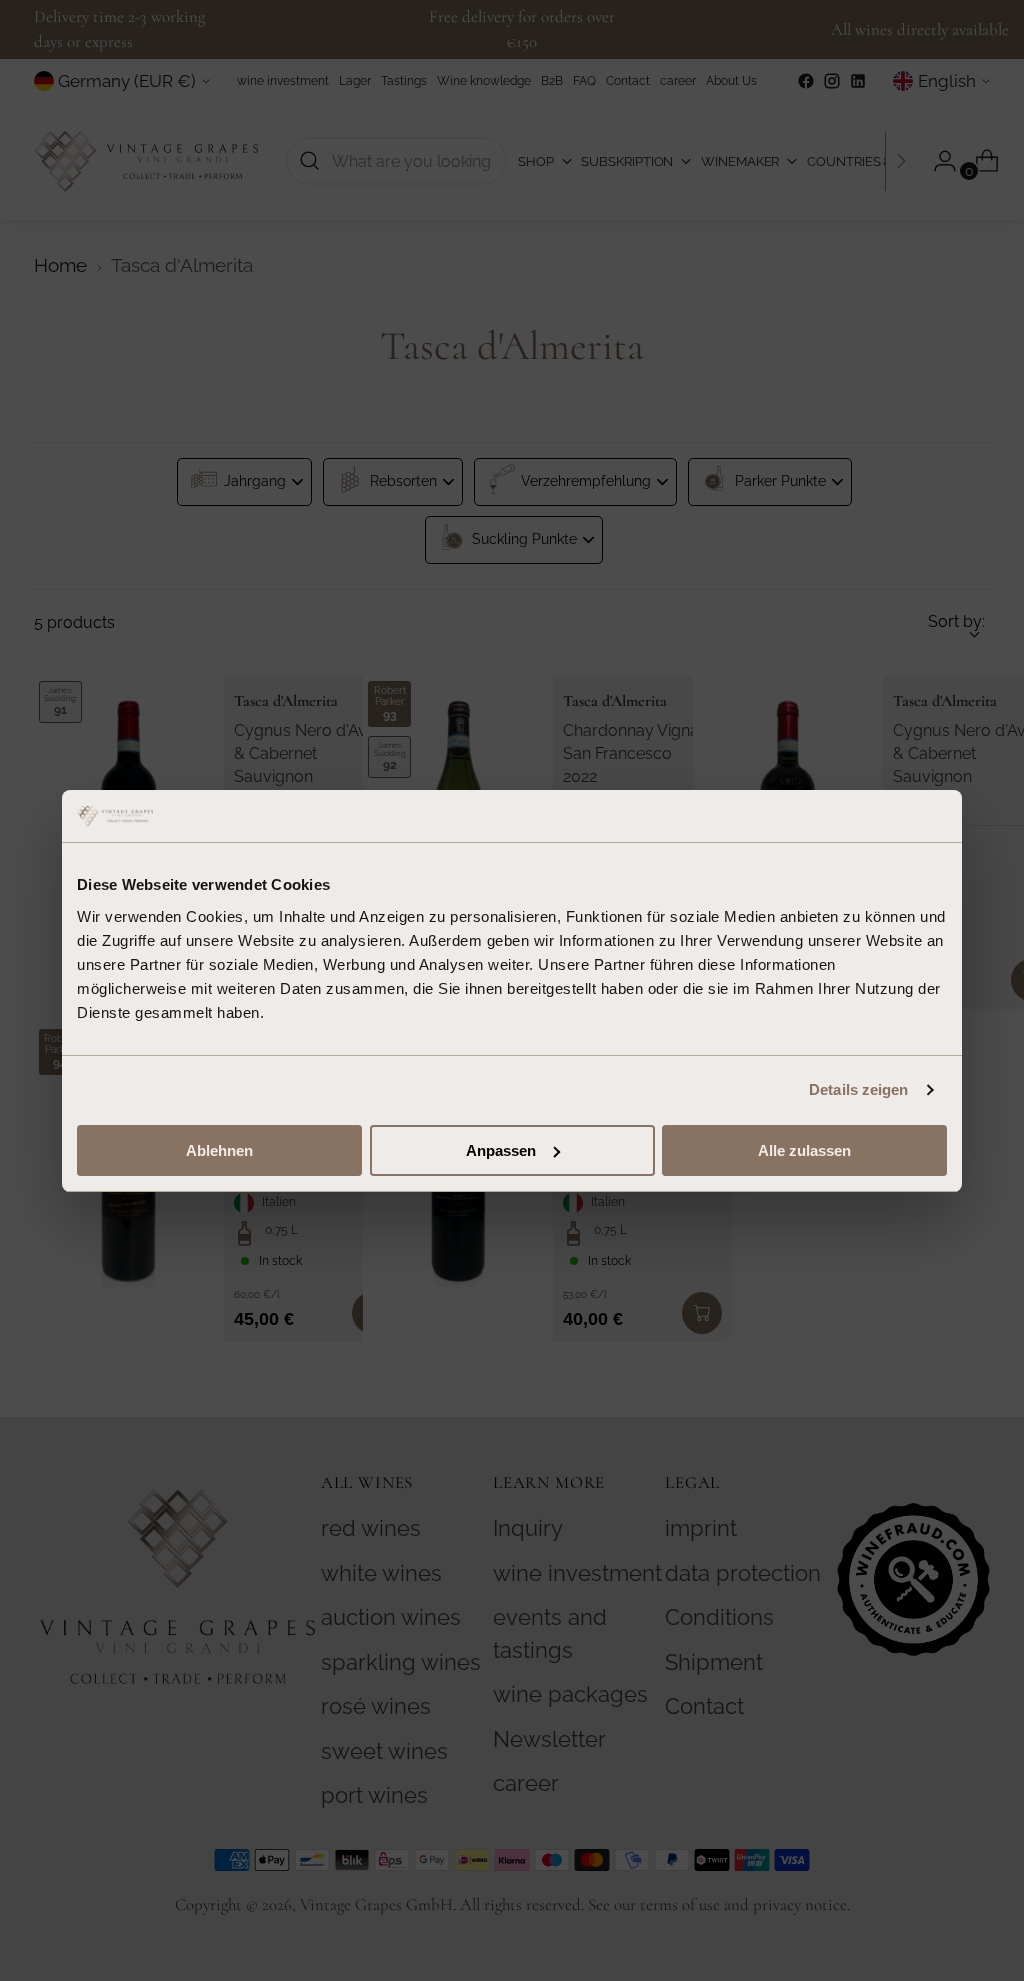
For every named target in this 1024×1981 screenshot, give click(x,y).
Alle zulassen (804, 1150)
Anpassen (501, 1150)
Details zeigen (858, 1089)
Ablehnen (219, 1150)
